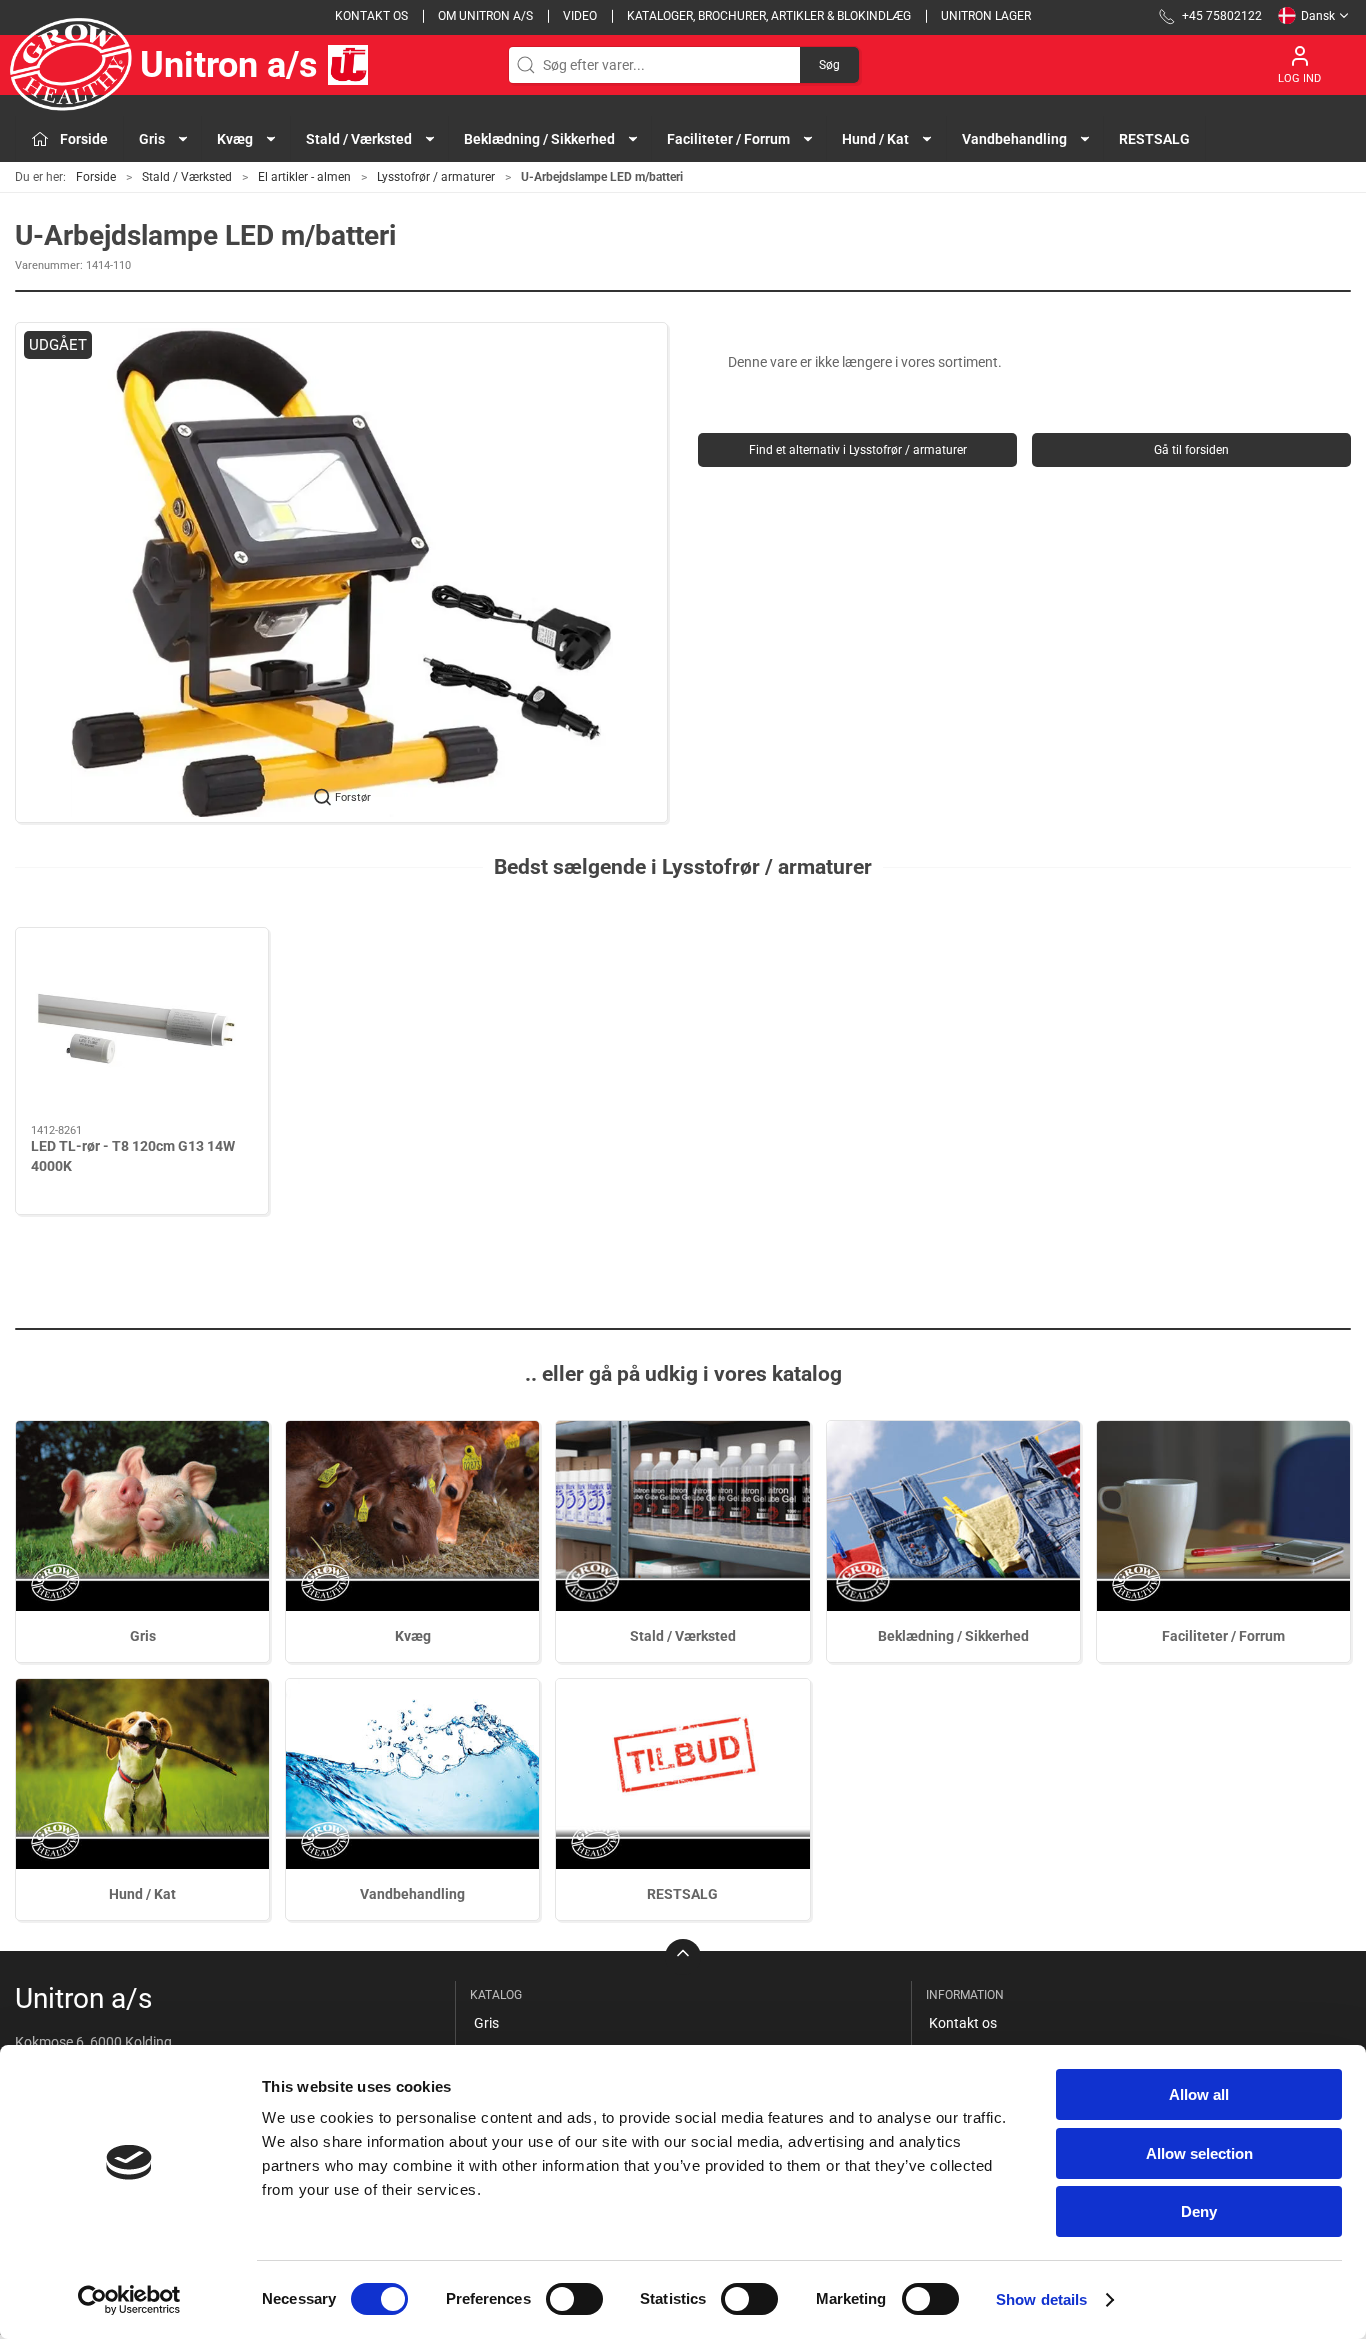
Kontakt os (371, 16)
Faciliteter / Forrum (1223, 1636)
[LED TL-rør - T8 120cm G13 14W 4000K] (142, 1026)
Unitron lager (986, 16)
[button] (341, 572)
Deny (1199, 2211)
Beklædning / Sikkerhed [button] (539, 139)
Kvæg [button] (235, 139)
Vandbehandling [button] (1014, 139)
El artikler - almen (304, 177)
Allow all (1199, 2094)
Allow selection (1199, 2153)
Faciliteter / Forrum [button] (728, 139)
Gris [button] (152, 139)
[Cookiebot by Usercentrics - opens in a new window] (129, 2300)
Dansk (1318, 16)
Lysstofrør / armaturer (436, 177)
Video (580, 16)
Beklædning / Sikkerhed (953, 1636)
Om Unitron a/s (485, 16)
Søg (829, 65)
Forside (96, 177)
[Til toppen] (683, 1957)
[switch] (574, 2299)
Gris (143, 1636)
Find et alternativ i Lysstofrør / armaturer (858, 450)
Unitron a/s (229, 65)
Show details (1041, 2299)
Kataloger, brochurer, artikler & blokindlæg (769, 16)
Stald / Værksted (187, 177)
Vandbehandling (412, 1894)
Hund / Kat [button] (875, 139)
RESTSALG (1154, 139)
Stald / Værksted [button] (359, 139)
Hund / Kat (142, 1894)
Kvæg (413, 1636)
